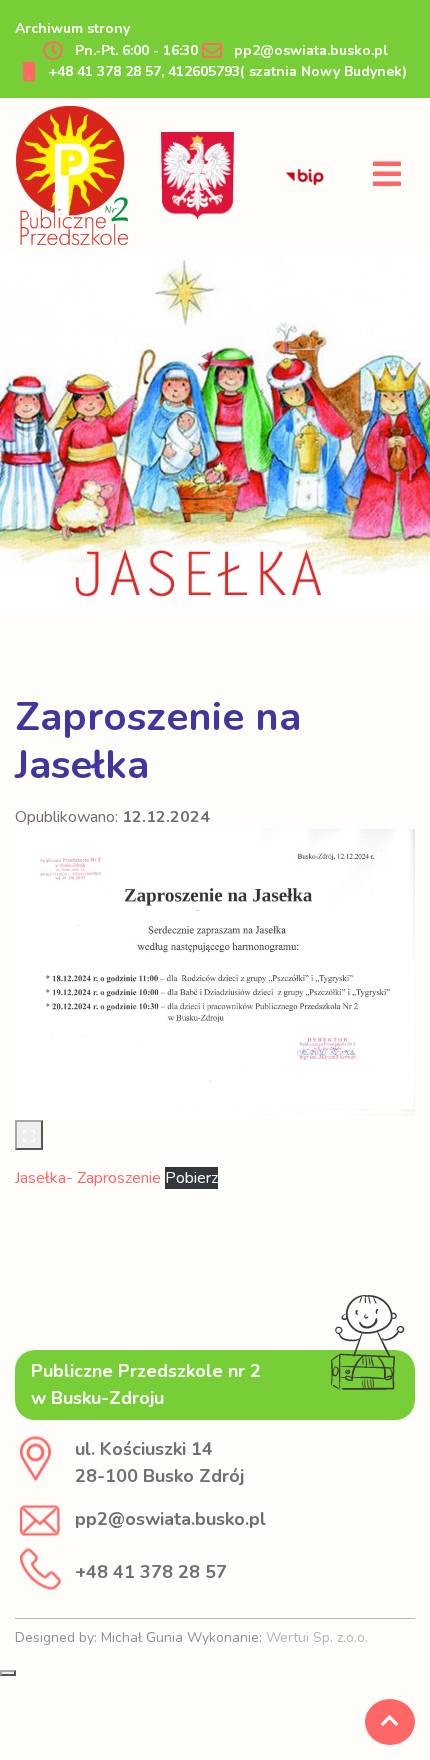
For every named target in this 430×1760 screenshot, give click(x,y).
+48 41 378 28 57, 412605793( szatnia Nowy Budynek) (225, 71)
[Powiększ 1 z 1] (29, 1135)
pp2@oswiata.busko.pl (309, 50)
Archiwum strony (72, 28)
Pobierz (191, 1178)
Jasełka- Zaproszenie (90, 1178)
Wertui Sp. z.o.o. (317, 1637)
